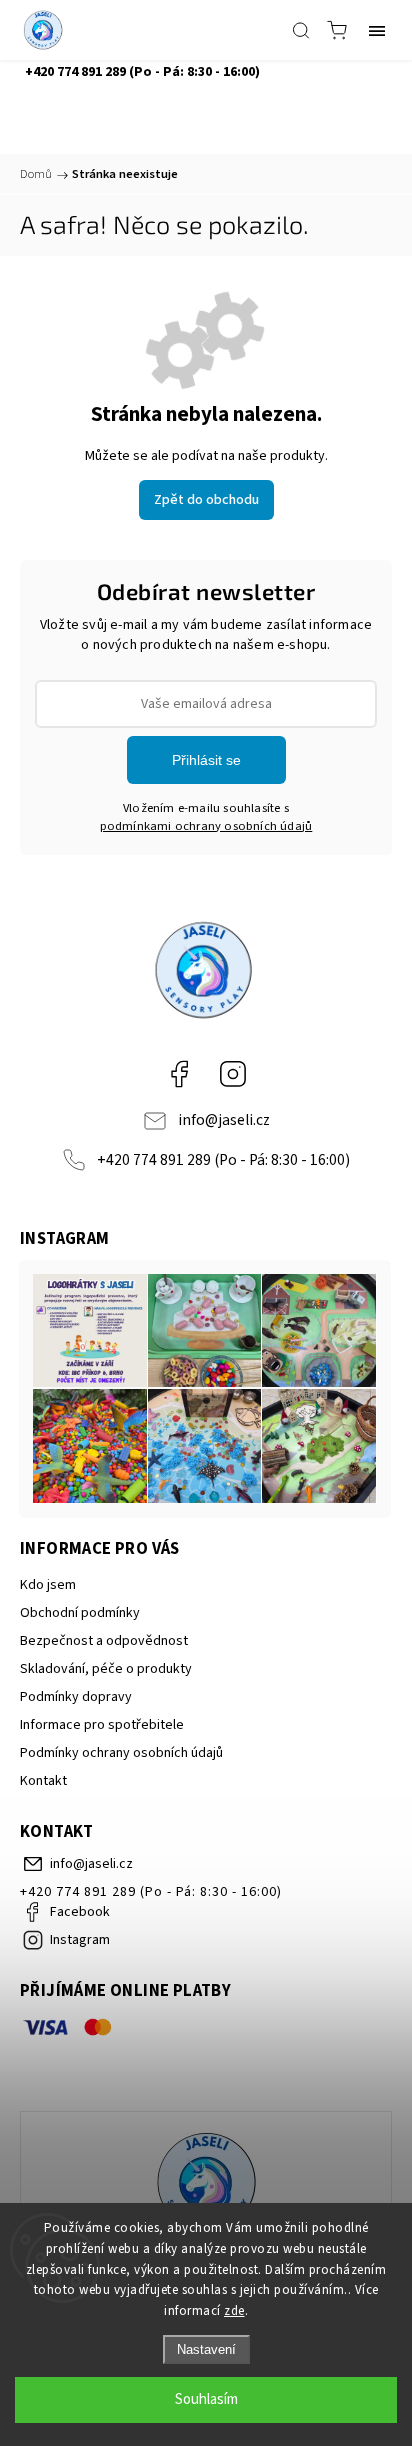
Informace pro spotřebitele (102, 1725)
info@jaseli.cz (224, 1120)
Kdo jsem (48, 1585)
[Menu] (377, 30)
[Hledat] (301, 30)
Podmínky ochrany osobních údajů (121, 1753)
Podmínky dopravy (76, 1697)
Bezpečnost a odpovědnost (104, 1641)
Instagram (233, 1074)
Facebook (179, 1074)
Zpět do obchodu (206, 500)
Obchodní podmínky (80, 1613)
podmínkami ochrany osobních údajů (206, 826)
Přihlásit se (206, 760)
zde (234, 2311)
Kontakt (43, 1781)
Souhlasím (206, 2399)
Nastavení (206, 2349)
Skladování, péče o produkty (106, 1669)
